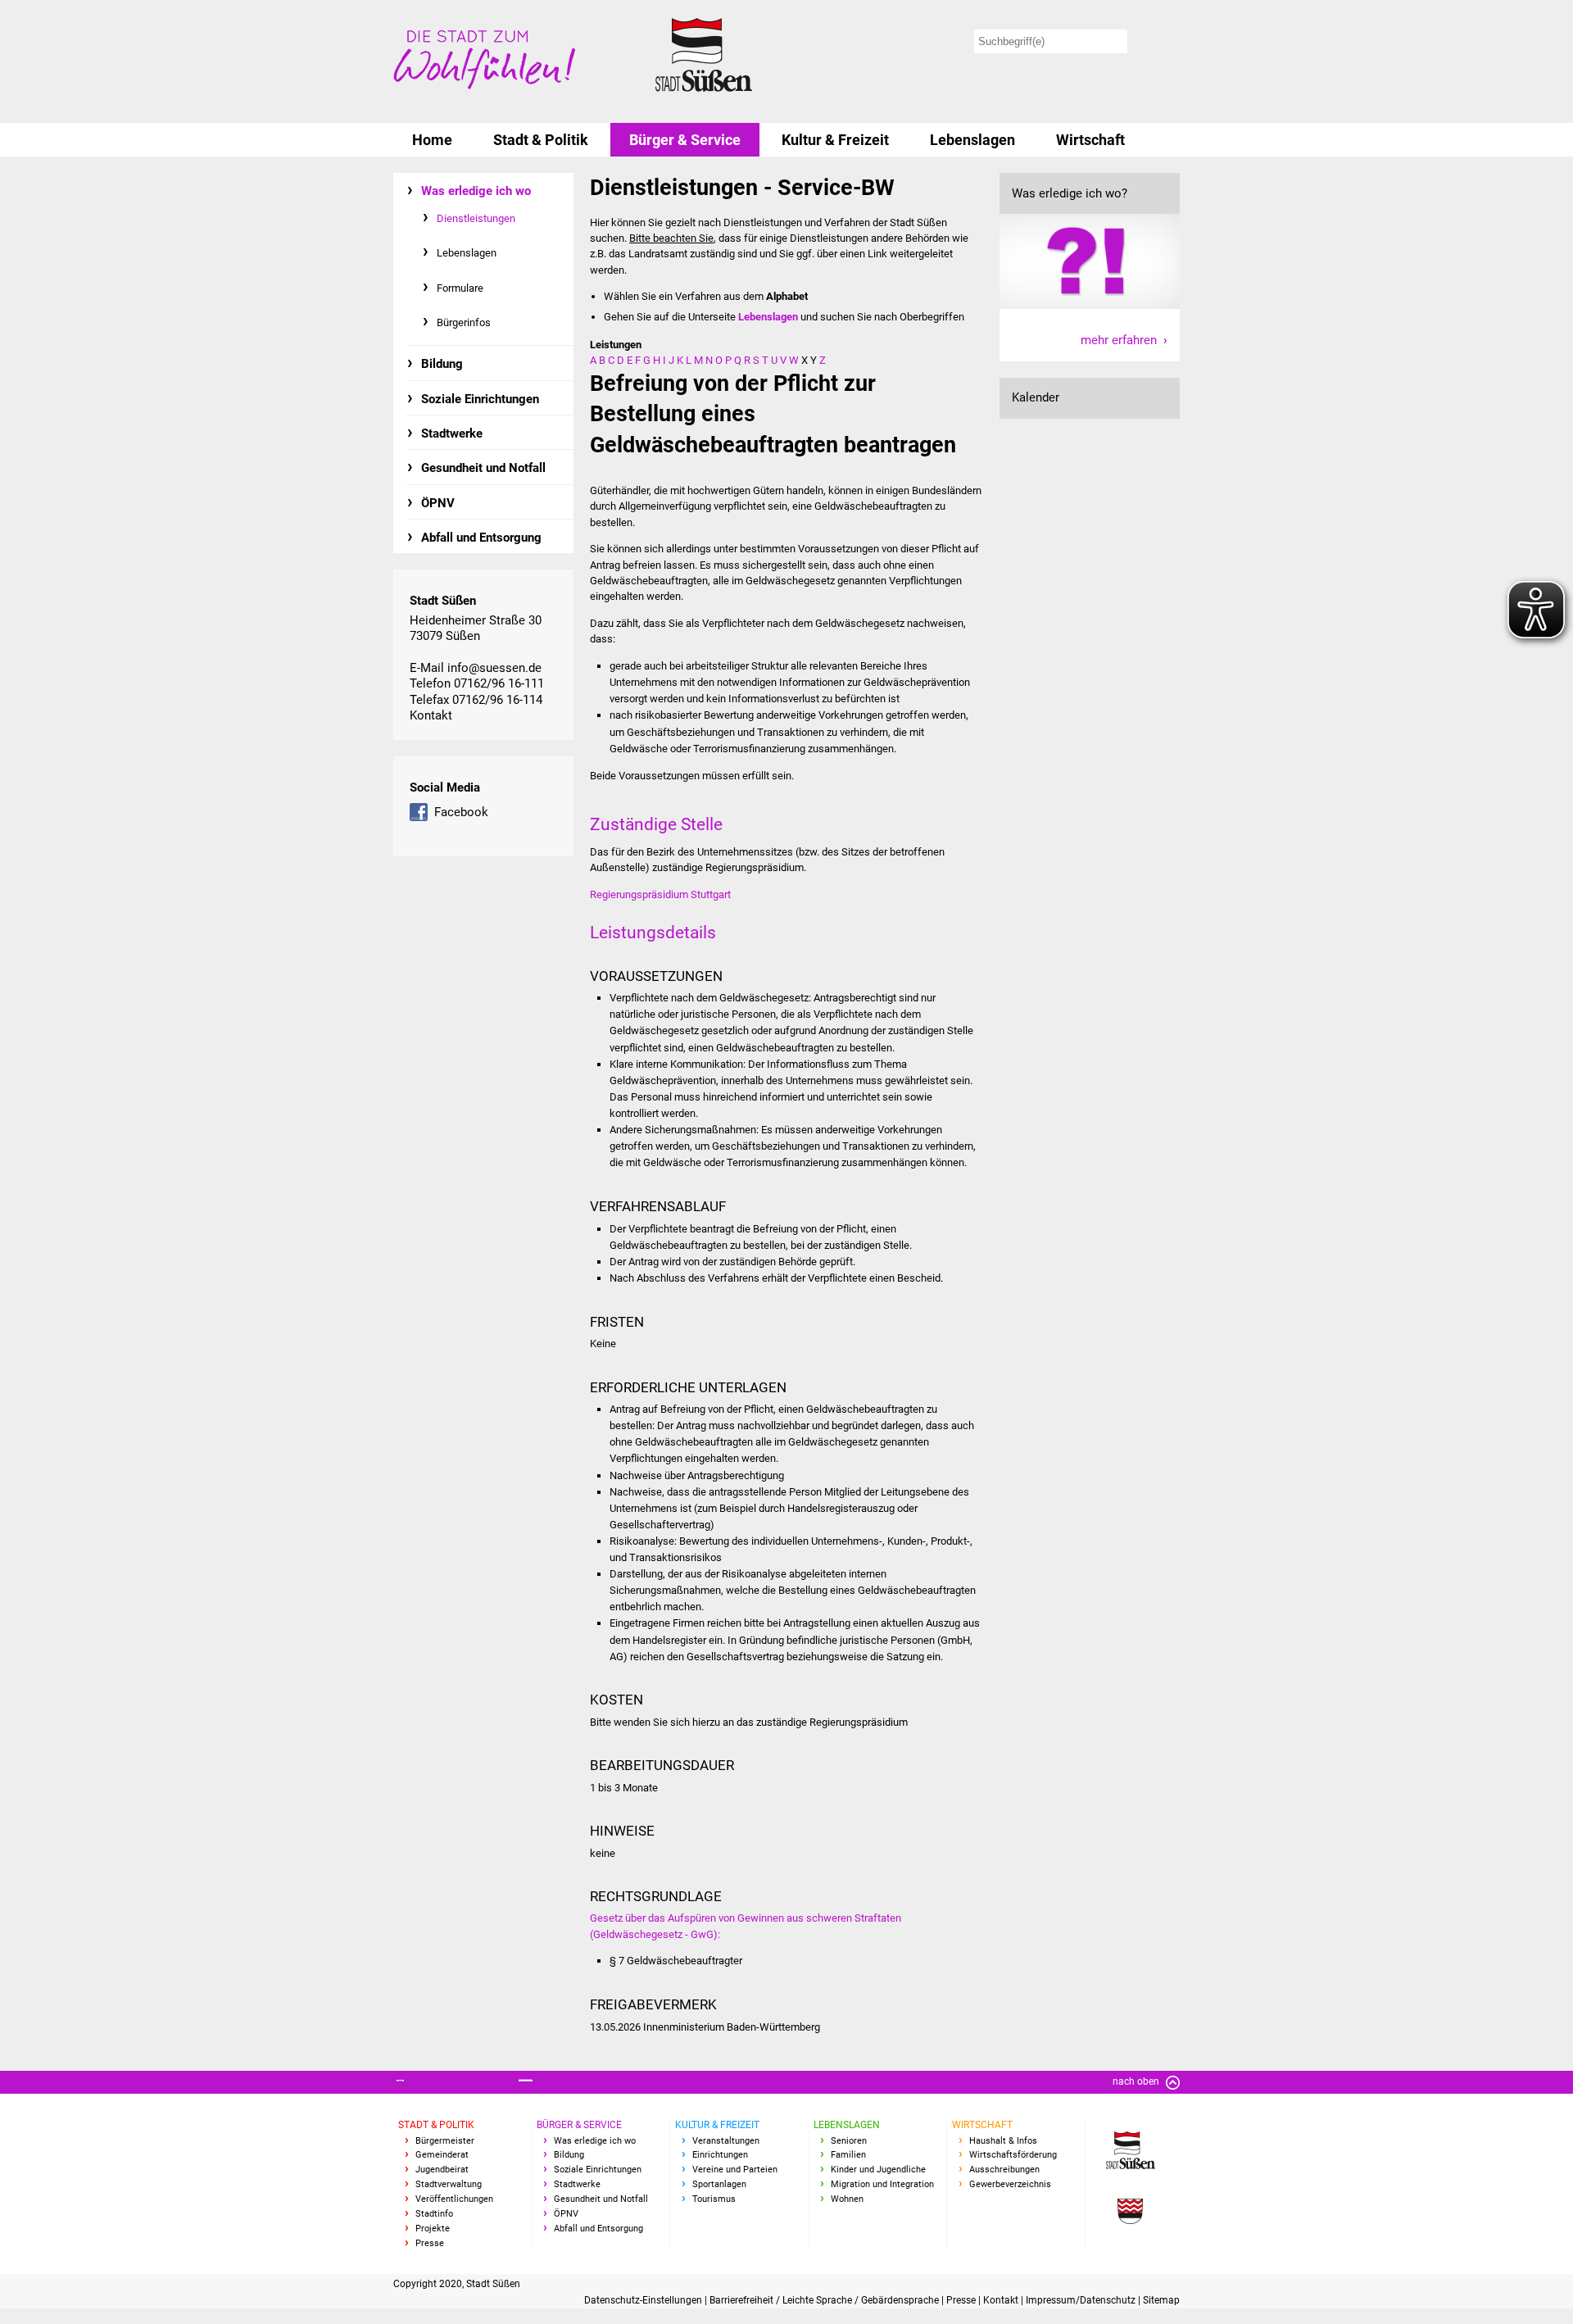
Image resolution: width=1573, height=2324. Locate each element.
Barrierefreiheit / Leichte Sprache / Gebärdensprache (825, 2300)
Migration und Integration (882, 2184)
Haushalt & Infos (1003, 2141)
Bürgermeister (445, 2141)
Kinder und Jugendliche (878, 2170)
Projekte (433, 2229)
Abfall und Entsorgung (481, 538)
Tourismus (714, 2199)
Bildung (442, 364)
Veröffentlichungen (454, 2199)
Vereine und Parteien (735, 2170)
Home (432, 140)
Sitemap (1161, 2300)
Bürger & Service (685, 140)
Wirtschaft (1090, 140)
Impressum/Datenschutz (1082, 2300)
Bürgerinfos (464, 322)
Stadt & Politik (541, 140)
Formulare (460, 288)
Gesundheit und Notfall (483, 468)
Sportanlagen (719, 2184)
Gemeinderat (442, 2155)
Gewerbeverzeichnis (1010, 2184)
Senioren (849, 2141)
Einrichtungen (720, 2155)
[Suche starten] (1156, 41)
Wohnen (847, 2199)
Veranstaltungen (726, 2141)
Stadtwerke (452, 433)
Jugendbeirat (442, 2170)
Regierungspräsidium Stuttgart (660, 894)
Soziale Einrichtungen (480, 399)
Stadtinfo (434, 2214)
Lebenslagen (972, 140)
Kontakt (431, 715)
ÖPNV (438, 503)
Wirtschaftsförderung (1013, 2155)
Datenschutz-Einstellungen (644, 2300)
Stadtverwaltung (449, 2184)
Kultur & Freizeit (835, 140)
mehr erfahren (1119, 340)
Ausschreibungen (1004, 2170)
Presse (430, 2243)
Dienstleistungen (476, 218)
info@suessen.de (494, 668)
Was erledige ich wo (476, 191)
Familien (848, 2155)
